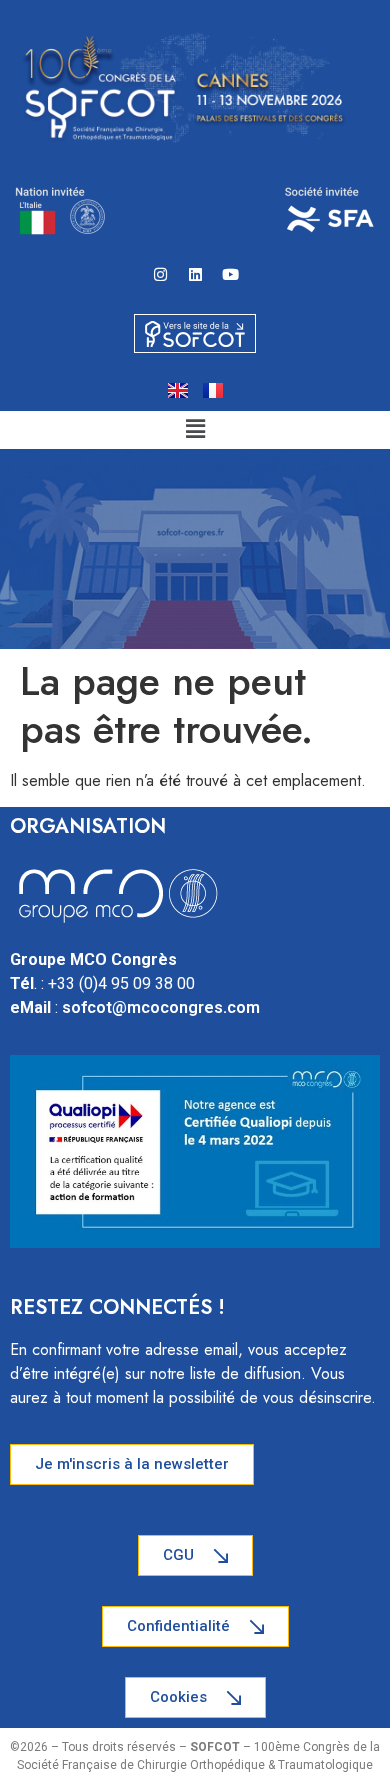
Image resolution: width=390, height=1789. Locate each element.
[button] (195, 429)
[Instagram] (160, 274)
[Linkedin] (195, 274)
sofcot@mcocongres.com (161, 1007)
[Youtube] (230, 274)
